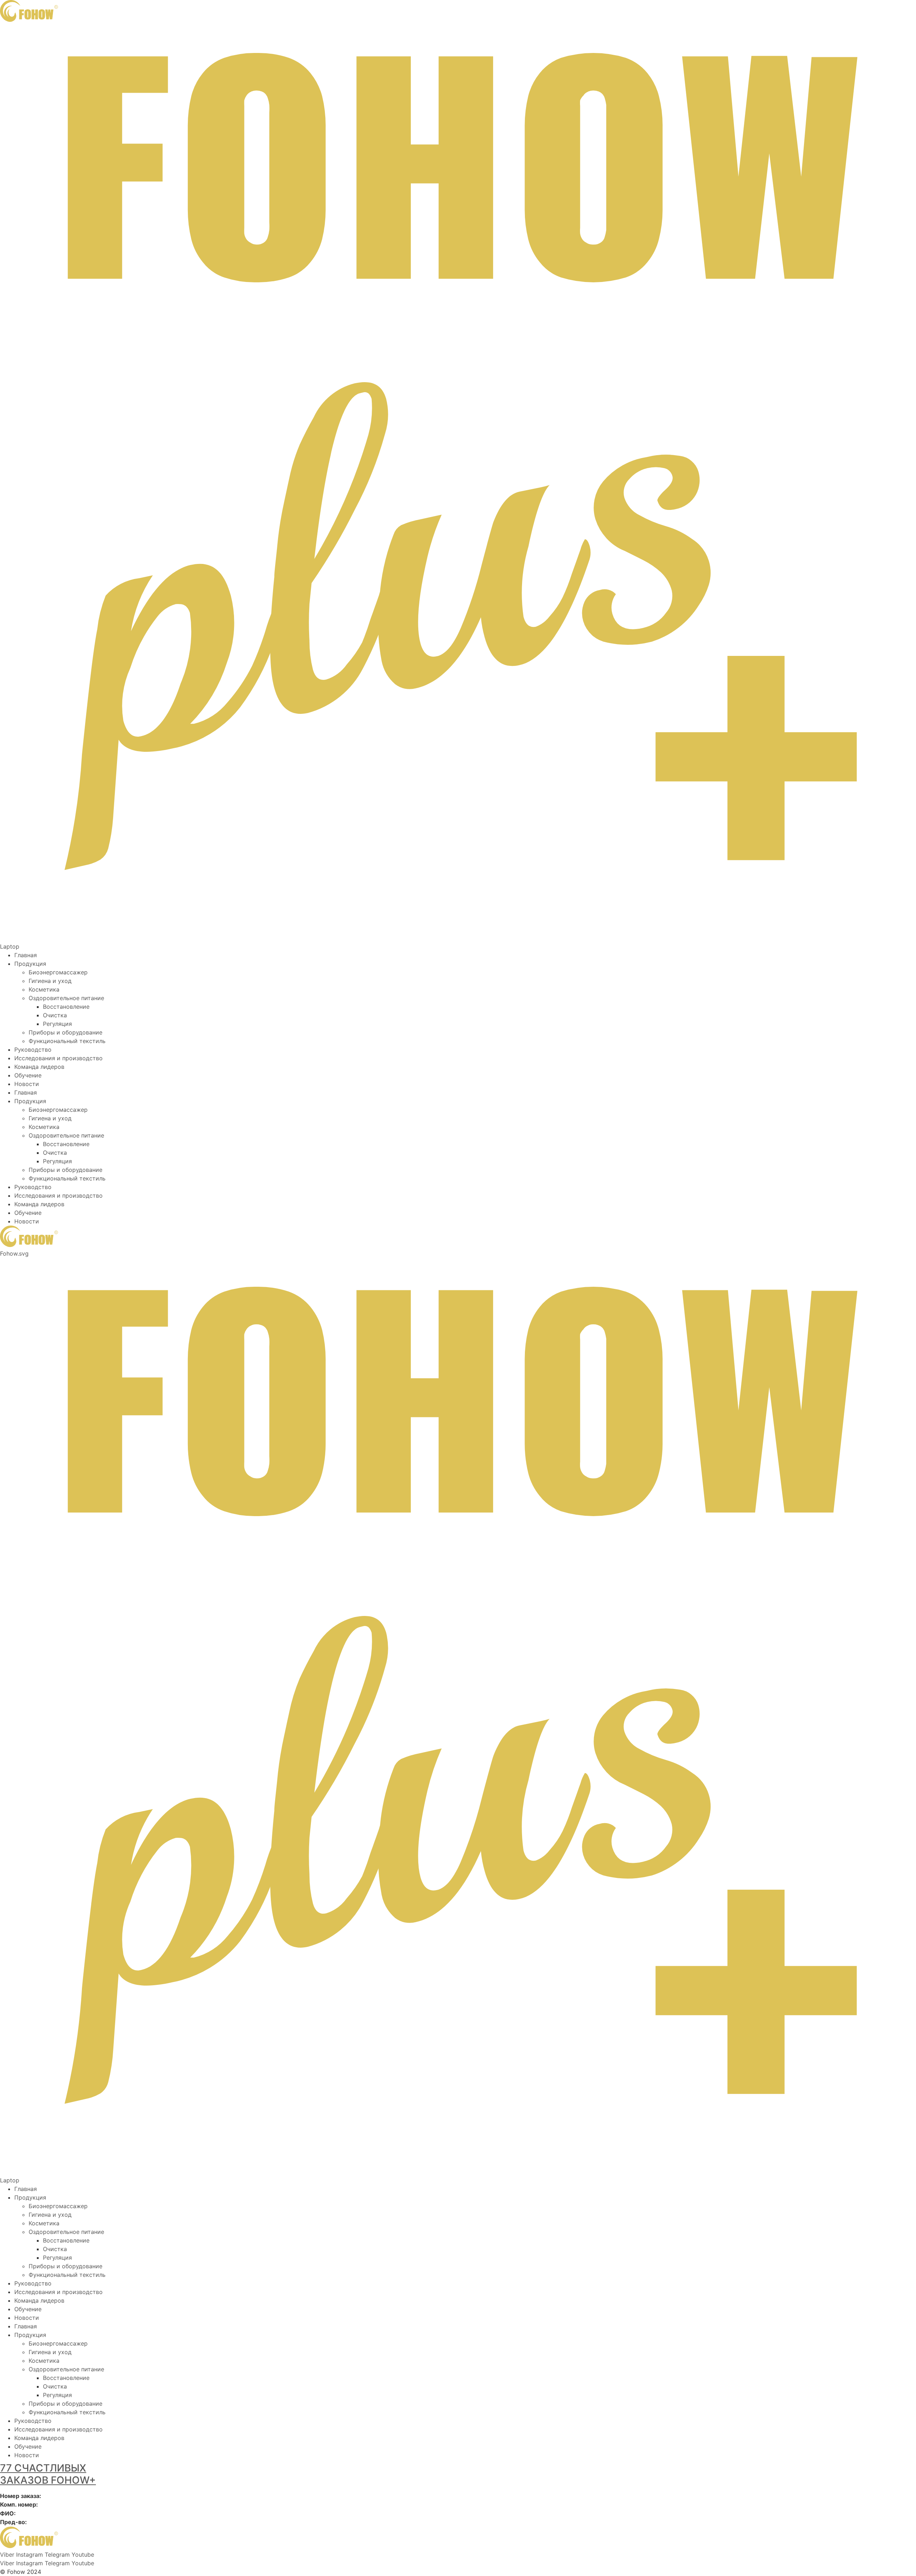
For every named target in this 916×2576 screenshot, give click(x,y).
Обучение (28, 1075)
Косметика (44, 989)
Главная (26, 955)
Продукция (30, 964)
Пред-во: (13, 2522)
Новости (27, 1084)
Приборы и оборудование (65, 1032)
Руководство (33, 1050)
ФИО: (8, 2513)
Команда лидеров (39, 1067)
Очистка (55, 1015)
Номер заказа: (21, 2496)
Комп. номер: (19, 2504)
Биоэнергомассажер (58, 972)
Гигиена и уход (50, 981)
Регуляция (57, 1024)
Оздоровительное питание (66, 998)
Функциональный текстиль (67, 1041)
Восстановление (66, 1007)
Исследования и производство (59, 1058)
